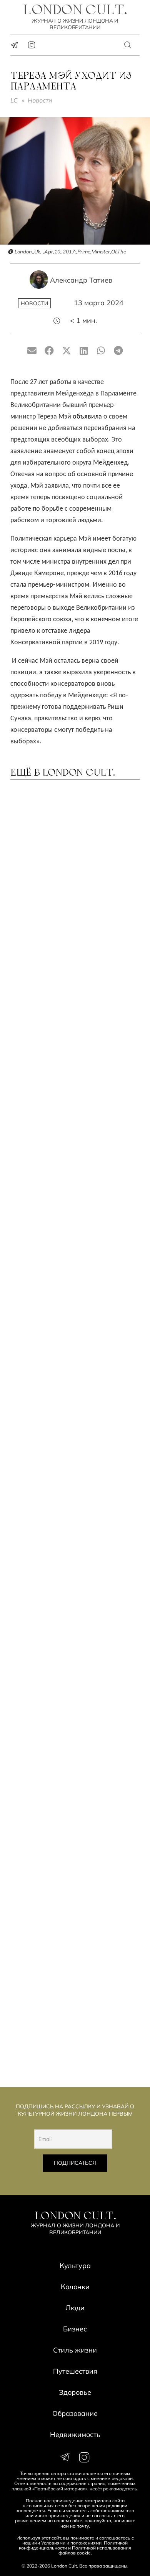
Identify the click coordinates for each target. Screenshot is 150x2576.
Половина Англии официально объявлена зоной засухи (75, 973)
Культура (75, 2266)
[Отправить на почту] (32, 351)
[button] (128, 45)
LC (14, 100)
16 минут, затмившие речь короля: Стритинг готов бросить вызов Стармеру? (62, 1599)
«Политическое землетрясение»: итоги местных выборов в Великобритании (75, 1705)
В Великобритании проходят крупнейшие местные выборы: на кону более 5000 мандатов (72, 1811)
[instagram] (32, 45)
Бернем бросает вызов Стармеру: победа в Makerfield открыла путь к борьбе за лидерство (72, 1276)
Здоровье (75, 2392)
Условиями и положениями (71, 2543)
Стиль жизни (75, 2350)
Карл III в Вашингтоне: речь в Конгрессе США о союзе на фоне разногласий (67, 1917)
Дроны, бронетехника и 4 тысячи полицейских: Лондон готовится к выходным (73, 1492)
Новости (40, 100)
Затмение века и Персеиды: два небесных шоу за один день (74, 874)
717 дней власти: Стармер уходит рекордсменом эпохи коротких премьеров (71, 1166)
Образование (75, 2413)
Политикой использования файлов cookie (95, 2550)
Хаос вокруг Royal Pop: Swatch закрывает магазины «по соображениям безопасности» (74, 1386)
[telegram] (14, 45)
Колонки (75, 2287)
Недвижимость (75, 2435)
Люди (75, 2308)
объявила (87, 417)
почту (83, 2526)
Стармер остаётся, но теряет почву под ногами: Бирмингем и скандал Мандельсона (72, 2023)
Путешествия (75, 2371)
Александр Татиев (81, 280)
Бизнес (75, 2329)
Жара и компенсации (55, 1067)
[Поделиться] (49, 351)
